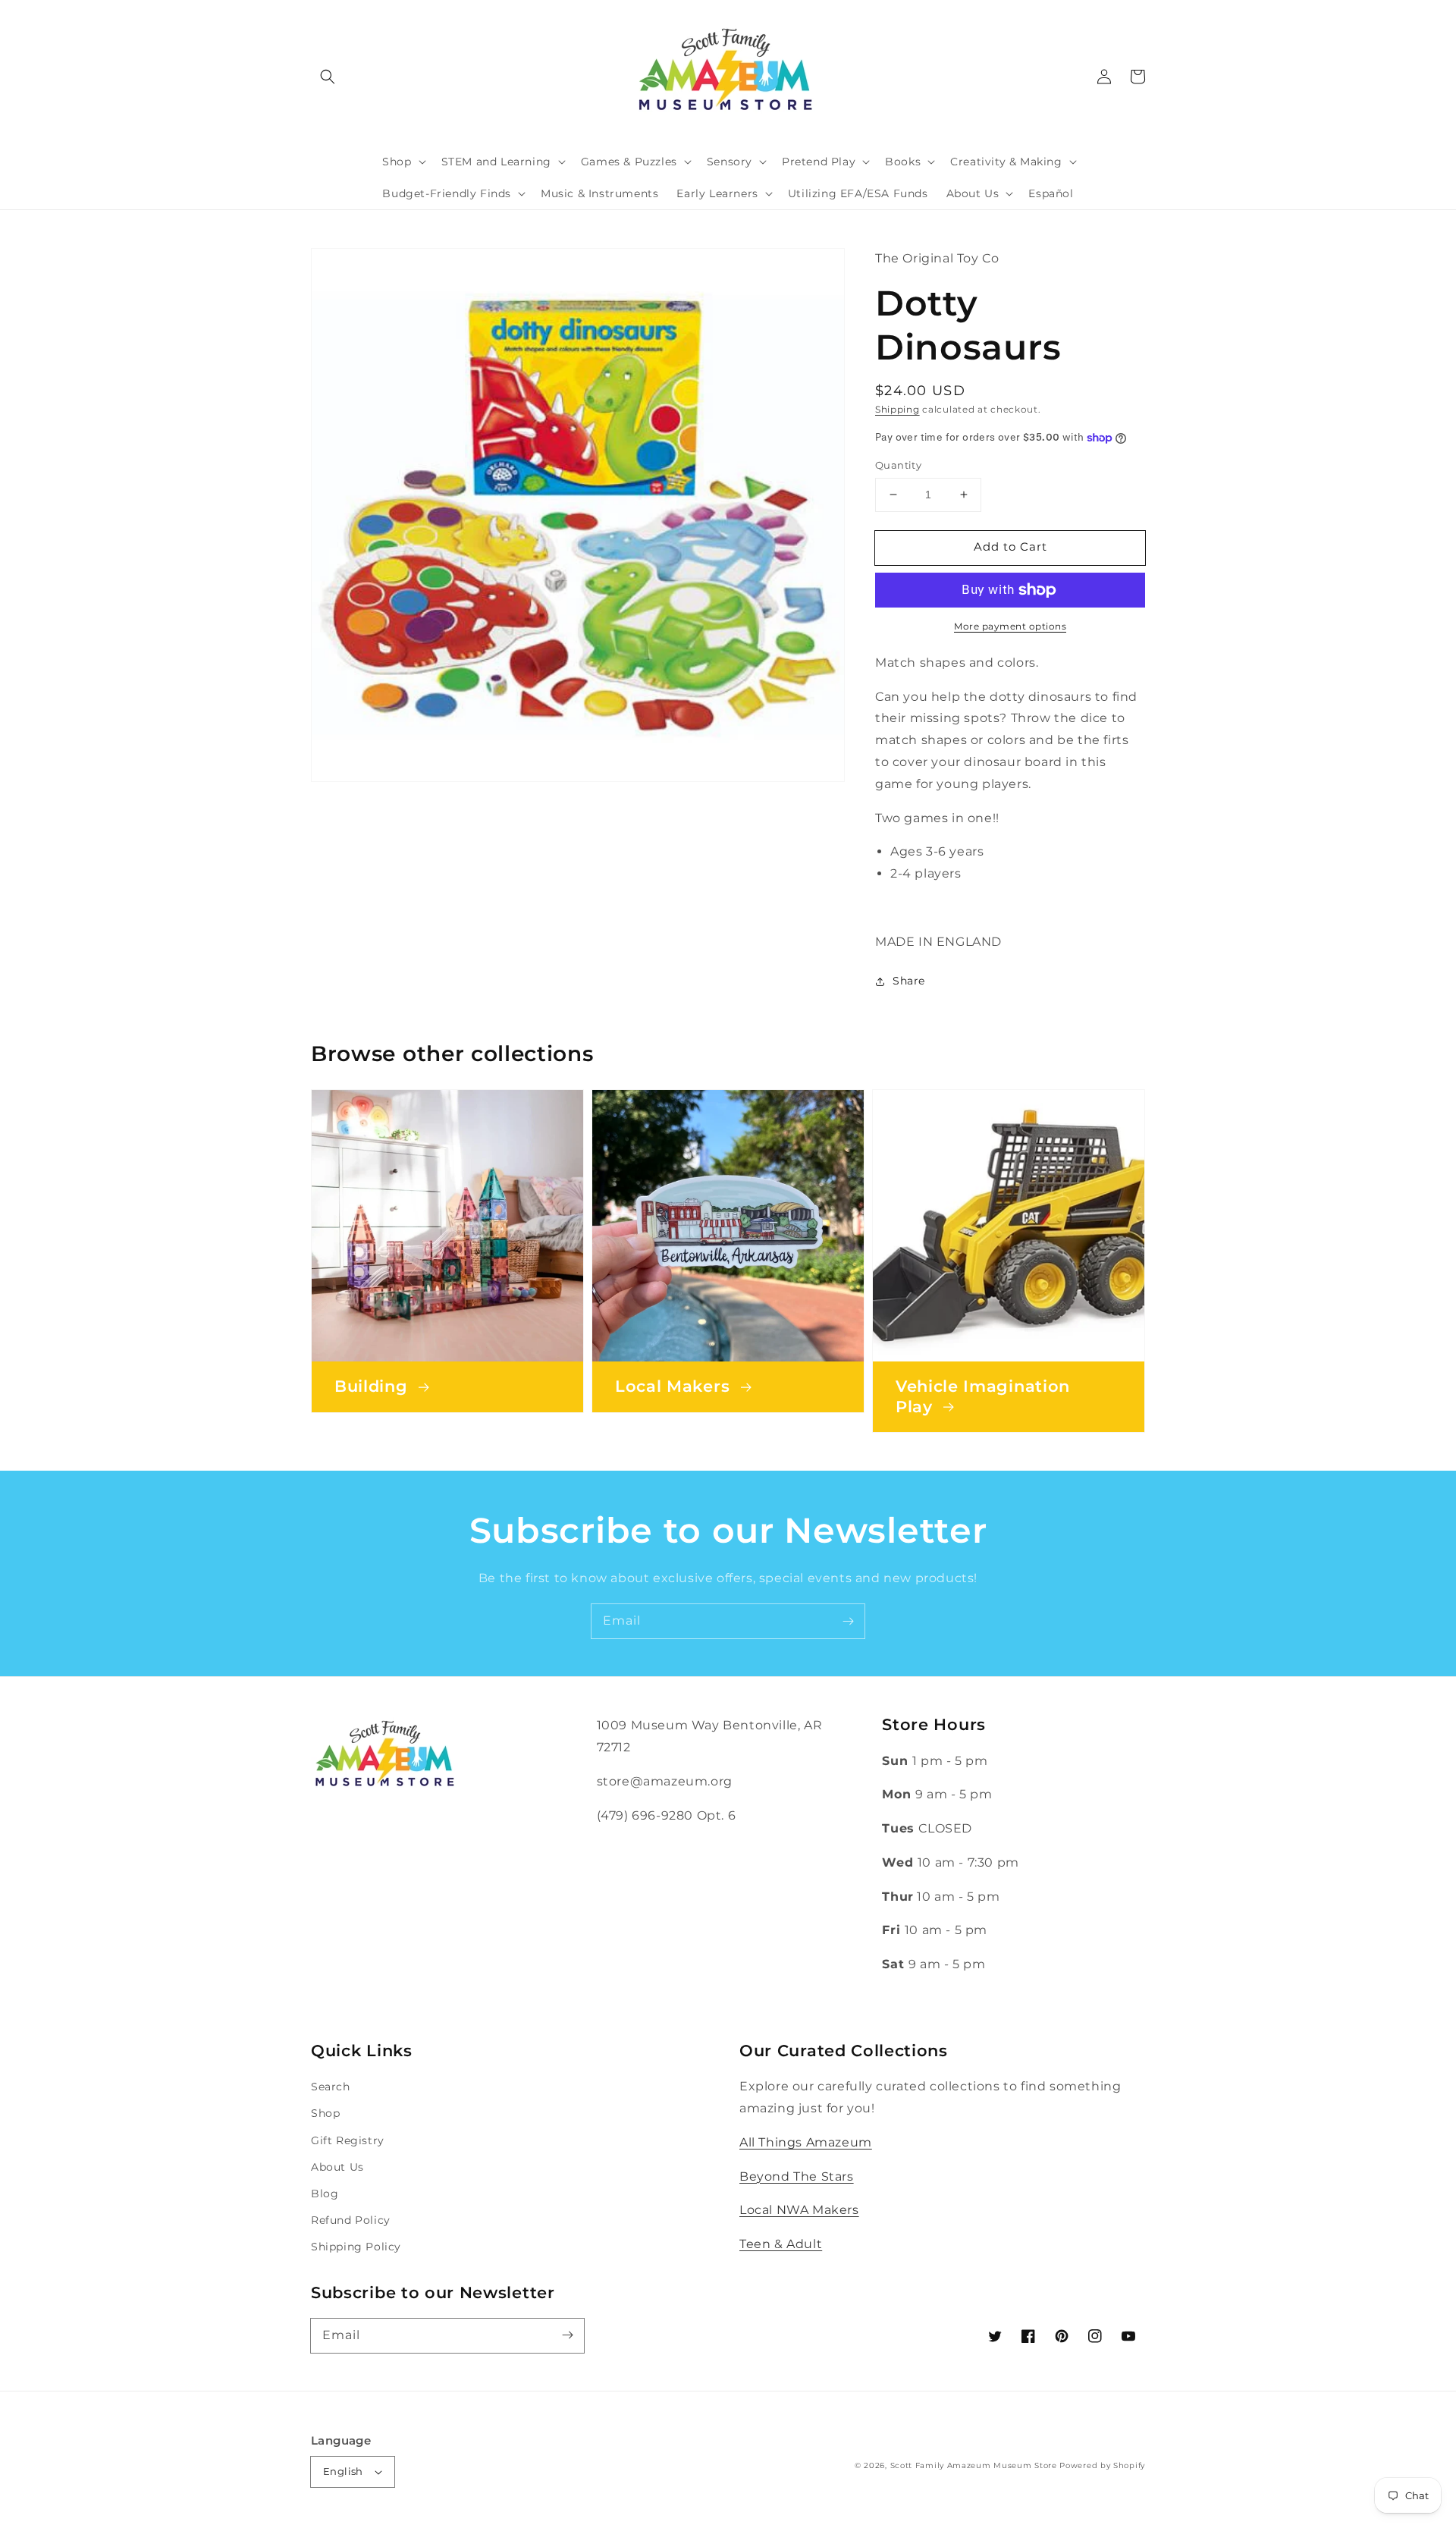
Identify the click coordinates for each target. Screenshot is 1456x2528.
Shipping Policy (356, 2247)
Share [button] (909, 981)
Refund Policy (351, 2220)
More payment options (1010, 626)
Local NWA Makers (799, 2210)
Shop (325, 2113)
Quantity (898, 465)
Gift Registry (348, 2140)
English (343, 2471)
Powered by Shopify (1102, 2465)
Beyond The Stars (797, 2176)
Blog (325, 2194)
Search (331, 2087)
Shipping (897, 409)
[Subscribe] (848, 1621)
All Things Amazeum (806, 2142)
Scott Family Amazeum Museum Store (974, 2465)
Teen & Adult (781, 2244)
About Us (337, 2167)
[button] (328, 77)
